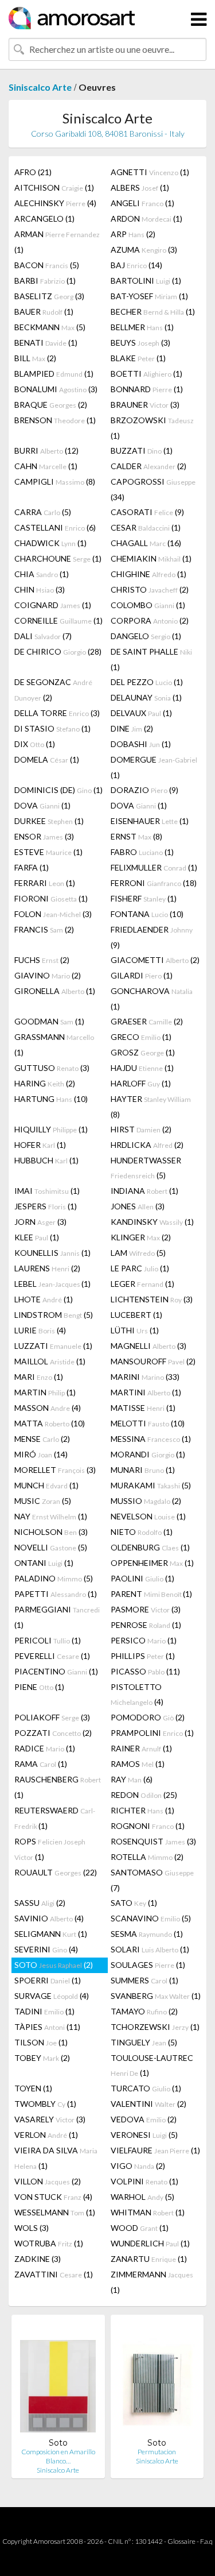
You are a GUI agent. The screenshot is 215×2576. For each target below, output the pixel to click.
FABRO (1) (142, 852)
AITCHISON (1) (54, 187)
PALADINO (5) (54, 1578)
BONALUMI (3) (56, 389)
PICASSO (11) (145, 1671)
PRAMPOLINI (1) (152, 1733)
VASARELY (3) (50, 2119)
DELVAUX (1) (141, 713)
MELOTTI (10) (148, 1423)
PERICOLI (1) (48, 1640)
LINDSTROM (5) (54, 1315)
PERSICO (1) (144, 1640)
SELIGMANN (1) (51, 1934)
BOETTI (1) (146, 374)
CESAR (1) (146, 527)
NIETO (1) (142, 1532)
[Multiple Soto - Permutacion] (157, 2380)
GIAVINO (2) (48, 975)
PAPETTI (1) (56, 1594)
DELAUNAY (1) (146, 697)
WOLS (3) (32, 2228)
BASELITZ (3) (49, 296)
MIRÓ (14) (41, 1454)
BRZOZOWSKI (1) (152, 428)
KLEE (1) (37, 1237)
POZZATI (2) (53, 1733)
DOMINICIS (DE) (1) (58, 790)
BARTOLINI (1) (146, 281)
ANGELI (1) (142, 203)
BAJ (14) (136, 265)
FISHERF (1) (144, 898)
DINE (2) (132, 728)
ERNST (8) (136, 836)
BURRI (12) (46, 450)
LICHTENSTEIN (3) (152, 1299)
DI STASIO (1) (52, 728)
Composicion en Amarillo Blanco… (58, 2456)
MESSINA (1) (151, 1439)
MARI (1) (39, 1377)
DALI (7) (43, 636)
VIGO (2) (138, 2166)
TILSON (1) (41, 2042)
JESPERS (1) (46, 1206)
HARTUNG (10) (51, 1099)
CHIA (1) (42, 574)
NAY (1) (51, 1516)
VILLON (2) (48, 2181)
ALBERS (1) (140, 187)
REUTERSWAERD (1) (55, 1818)
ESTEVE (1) (48, 852)
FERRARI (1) (45, 883)
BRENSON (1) (55, 420)
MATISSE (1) (143, 1408)
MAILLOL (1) (50, 1361)
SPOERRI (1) (48, 1980)
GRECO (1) (141, 1037)
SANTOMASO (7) (152, 1880)
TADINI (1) (44, 2011)
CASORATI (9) (147, 512)
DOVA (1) (42, 805)
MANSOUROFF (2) (153, 1361)
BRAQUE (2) (51, 405)
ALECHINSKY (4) (55, 203)
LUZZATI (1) (53, 1346)
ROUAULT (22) (56, 1872)
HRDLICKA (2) (147, 1145)
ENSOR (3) (44, 836)
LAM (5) (138, 1253)
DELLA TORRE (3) (57, 713)
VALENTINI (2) (148, 2104)
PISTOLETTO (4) (137, 1694)
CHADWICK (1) (50, 543)
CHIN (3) (40, 589)
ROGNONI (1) (148, 1826)
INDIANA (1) (144, 1191)
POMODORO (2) (148, 1717)
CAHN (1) (46, 466)
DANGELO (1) (146, 636)
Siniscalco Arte (40, 87)
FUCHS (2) (42, 960)
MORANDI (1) (148, 1454)
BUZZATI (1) (142, 450)
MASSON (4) (48, 1408)
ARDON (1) (146, 218)
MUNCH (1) (46, 1485)
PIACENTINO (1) (56, 1671)
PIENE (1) (39, 1687)
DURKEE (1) (49, 821)
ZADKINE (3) (38, 2259)
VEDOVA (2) (144, 2119)
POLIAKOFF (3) (52, 1717)
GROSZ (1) (143, 1052)
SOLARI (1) (150, 1949)
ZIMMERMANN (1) (152, 2282)
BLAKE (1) (138, 358)
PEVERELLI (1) (52, 1656)
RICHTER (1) (142, 1810)
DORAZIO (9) (144, 790)
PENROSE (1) (146, 1625)
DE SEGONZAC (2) (53, 690)
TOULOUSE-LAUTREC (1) (152, 2065)
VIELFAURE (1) (155, 2150)
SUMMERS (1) (144, 1980)
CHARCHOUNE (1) (58, 558)
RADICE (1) (45, 1748)
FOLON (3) (53, 914)
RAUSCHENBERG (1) (58, 1787)
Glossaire (181, 2541)
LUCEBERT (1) (136, 1315)
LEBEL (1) (52, 1284)
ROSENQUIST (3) (153, 1841)
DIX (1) (35, 744)
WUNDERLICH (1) (150, 2243)
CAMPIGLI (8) (55, 481)
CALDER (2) (148, 466)
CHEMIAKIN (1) (151, 558)
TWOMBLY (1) (45, 2104)
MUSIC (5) (43, 1501)
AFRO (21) (33, 172)
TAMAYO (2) (144, 2011)
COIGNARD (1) (53, 605)
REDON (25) (144, 1795)
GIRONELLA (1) (55, 991)
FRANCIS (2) (44, 929)
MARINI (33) (145, 1377)
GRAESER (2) (147, 1021)
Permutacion (157, 2452)
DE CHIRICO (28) (58, 651)
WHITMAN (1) (148, 2212)
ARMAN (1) (57, 242)
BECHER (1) (153, 312)
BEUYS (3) (140, 343)
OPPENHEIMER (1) (152, 1563)
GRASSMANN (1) (54, 1045)
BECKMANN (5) (50, 327)
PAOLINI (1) (142, 1578)
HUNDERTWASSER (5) (146, 1168)
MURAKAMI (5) (151, 1485)
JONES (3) (138, 1206)
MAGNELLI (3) (148, 1346)
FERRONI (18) (154, 883)
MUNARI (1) (143, 1470)
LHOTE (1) (44, 1299)
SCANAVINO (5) (151, 1918)
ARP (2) (133, 234)
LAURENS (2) (47, 1268)
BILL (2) (35, 358)
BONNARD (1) (147, 389)
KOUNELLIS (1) (52, 1253)
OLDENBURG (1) (150, 1547)
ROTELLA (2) (147, 1857)
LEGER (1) (142, 1284)
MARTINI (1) (146, 1392)
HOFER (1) (40, 1145)
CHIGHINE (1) (148, 574)
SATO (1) (134, 1903)
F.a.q (206, 2541)
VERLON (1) (46, 2135)
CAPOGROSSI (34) (153, 489)
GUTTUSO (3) (52, 1068)
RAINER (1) (141, 1748)
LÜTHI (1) (135, 1330)
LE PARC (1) (140, 1268)
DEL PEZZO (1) (147, 682)
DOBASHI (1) (141, 744)
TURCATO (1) (146, 2088)
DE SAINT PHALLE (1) (151, 659)
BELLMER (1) (142, 327)
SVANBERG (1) (156, 1996)
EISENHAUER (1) (150, 821)
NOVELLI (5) (51, 1547)
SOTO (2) (54, 1965)
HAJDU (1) (142, 1068)
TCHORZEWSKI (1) (155, 2027)
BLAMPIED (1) (54, 374)
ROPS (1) (50, 1849)
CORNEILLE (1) (58, 620)
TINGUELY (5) (144, 2042)
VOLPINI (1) (144, 2181)
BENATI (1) (46, 343)
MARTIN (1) (45, 1392)
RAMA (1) (41, 1764)
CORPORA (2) (150, 620)
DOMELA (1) (47, 759)
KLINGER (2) (141, 1237)
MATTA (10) (50, 1423)
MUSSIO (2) (146, 1501)
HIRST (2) (141, 1129)
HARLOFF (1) (141, 1083)
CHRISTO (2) (150, 589)
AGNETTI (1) (150, 172)
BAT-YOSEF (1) (149, 296)
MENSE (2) (42, 1439)
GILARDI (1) (142, 975)
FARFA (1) (32, 867)
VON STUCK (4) (53, 2197)
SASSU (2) (40, 1903)
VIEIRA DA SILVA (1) (56, 2158)
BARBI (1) (45, 281)
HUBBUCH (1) (46, 1160)
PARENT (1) (151, 1594)
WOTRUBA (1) (49, 2243)
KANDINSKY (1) (152, 1222)
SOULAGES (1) (148, 1965)
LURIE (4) (40, 1330)
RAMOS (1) (138, 1764)
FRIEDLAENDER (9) (152, 937)
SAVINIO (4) (49, 1918)
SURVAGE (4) (52, 1996)
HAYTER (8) (151, 1107)
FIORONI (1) (51, 898)
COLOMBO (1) (148, 605)
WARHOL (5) (142, 2197)
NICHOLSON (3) (51, 1532)
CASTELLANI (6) (55, 527)
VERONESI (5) (144, 2135)
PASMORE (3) (146, 1609)
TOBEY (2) (42, 2058)
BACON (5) (47, 265)
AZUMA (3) (144, 250)
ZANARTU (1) (149, 2259)
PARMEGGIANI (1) (57, 1617)
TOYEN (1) (33, 2088)
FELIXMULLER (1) (154, 867)
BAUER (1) (44, 312)
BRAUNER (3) (145, 405)
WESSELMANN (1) (55, 2212)
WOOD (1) (140, 2228)
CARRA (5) (43, 512)
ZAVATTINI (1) (54, 2274)
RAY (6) (132, 1779)
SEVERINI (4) (46, 1949)
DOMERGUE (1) (154, 767)
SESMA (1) (147, 1934)
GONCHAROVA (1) (152, 999)
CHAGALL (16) (146, 543)
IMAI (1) (47, 1191)
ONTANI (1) (44, 1563)
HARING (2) (45, 1083)
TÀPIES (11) (47, 2027)
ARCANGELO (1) (44, 218)
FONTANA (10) (147, 914)
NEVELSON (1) (148, 1516)
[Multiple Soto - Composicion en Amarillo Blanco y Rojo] (58, 2380)
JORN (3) (40, 1222)
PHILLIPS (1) (143, 1656)
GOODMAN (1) (49, 1021)
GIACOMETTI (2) (155, 960)
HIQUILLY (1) (51, 1129)
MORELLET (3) (55, 1470)
